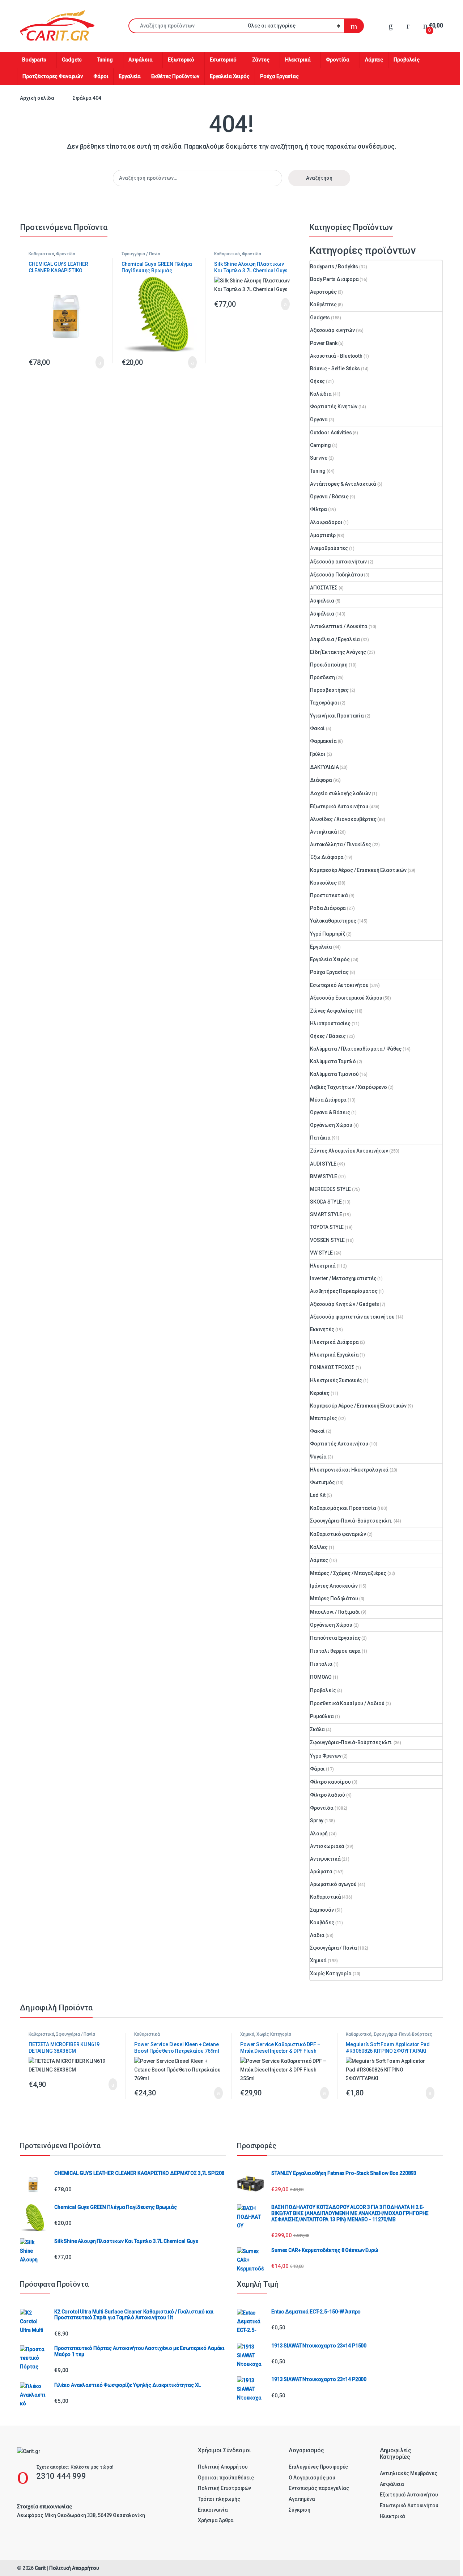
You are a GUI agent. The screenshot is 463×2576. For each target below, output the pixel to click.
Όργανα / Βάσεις (329, 497)
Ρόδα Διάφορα (328, 908)
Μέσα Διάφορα (328, 1100)
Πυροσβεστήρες (329, 690)
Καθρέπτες (323, 305)
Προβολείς (407, 60)
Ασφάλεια (141, 60)
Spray (317, 1821)
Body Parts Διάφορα (334, 279)
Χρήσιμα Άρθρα (216, 2520)
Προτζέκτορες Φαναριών (53, 76)
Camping (320, 445)
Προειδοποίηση (329, 665)
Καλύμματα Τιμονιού (334, 1074)
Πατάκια (320, 1138)
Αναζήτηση (319, 178)
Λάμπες (374, 60)
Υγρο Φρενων (326, 1756)
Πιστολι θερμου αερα (335, 1651)
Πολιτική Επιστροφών (224, 2488)
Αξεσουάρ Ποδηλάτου (336, 575)
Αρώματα (321, 1872)
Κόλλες (319, 1547)
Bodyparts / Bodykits (334, 267)
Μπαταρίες (324, 1418)
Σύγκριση (300, 2510)
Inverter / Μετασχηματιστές (343, 1278)
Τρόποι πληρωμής (219, 2499)
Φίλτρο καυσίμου (330, 1782)
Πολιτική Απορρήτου (223, 2467)
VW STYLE (321, 1253)
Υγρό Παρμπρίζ (328, 934)
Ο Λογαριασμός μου (312, 2478)
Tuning (105, 60)
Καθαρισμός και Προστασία (343, 1508)
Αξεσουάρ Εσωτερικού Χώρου (346, 998)
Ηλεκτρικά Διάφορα (334, 1342)
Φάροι (101, 76)
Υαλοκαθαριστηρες (333, 921)
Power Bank (324, 343)
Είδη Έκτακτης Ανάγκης (338, 652)
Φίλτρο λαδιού (328, 1795)
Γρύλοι (318, 754)
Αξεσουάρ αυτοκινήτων (338, 562)
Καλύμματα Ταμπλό (333, 1061)
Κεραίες (320, 1393)
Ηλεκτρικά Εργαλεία (334, 1355)
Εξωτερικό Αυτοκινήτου (339, 806)
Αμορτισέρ (323, 535)
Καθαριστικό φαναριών (338, 1534)
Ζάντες (261, 60)
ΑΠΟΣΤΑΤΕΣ (324, 588)
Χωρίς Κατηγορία (331, 1973)
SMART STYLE (326, 1214)
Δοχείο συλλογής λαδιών (340, 793)
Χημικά (318, 1960)
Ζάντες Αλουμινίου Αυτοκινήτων (349, 1151)
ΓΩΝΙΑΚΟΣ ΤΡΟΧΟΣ (332, 1367)
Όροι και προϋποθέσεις (226, 2478)
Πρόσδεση (322, 677)
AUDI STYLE (323, 1164)
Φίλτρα (318, 509)
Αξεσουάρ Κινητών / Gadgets (344, 1304)
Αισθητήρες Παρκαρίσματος (344, 1291)
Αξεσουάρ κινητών (332, 330)
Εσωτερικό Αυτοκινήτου (339, 985)
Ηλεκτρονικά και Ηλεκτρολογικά (349, 1470)
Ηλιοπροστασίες (330, 1023)
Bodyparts (34, 60)
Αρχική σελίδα (37, 98)
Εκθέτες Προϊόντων (175, 76)
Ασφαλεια (322, 601)
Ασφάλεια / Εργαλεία (335, 639)
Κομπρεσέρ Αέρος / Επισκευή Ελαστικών (358, 870)
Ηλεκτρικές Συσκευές (336, 1380)
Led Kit (318, 1495)
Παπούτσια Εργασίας (335, 1638)
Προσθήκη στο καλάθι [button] (92, 362)
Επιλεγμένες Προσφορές (318, 2467)
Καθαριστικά (41, 254)
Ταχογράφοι (325, 703)
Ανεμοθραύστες (329, 548)
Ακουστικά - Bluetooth (336, 356)
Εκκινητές (322, 1329)
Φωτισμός (322, 1482)
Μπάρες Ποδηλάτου (334, 1598)
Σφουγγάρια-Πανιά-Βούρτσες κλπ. (351, 1521)
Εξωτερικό (181, 60)
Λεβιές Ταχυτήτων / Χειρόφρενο (349, 1087)
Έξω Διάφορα (327, 857)
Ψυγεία (318, 1457)
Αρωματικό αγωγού (333, 1884)
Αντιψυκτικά (325, 1859)
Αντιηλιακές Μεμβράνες (409, 2473)
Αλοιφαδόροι (326, 522)
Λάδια (317, 1935)
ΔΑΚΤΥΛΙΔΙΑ (324, 767)
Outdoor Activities (331, 433)
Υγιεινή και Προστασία (337, 716)
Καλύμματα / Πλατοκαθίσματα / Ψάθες (356, 1049)
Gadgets (72, 60)
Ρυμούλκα (322, 1716)
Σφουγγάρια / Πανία (141, 254)
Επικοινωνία (213, 2510)
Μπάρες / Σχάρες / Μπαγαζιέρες (348, 1573)
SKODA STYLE (326, 1202)
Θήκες (317, 381)
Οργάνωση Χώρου (331, 1125)
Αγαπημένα (302, 2499)
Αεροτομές (323, 292)
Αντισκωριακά (327, 1846)
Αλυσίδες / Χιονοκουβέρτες (343, 819)
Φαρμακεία (323, 741)
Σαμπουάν (322, 1910)
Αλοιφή (319, 1834)
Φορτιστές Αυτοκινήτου (339, 1444)
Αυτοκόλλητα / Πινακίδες (341, 844)
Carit (40, 2568)
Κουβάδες (322, 1923)
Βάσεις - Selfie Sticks (335, 369)
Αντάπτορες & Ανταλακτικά (343, 484)
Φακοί (317, 728)
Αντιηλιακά (324, 832)
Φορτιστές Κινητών (334, 406)
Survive (319, 458)
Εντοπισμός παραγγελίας (319, 2488)
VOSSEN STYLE (327, 1240)
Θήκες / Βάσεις (328, 1036)
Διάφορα (321, 780)
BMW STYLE (324, 1176)
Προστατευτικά (329, 895)
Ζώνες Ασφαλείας (332, 1011)
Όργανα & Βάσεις (330, 1112)
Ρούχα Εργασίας (279, 76)
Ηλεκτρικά (298, 60)
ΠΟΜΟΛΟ (321, 1677)
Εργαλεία (130, 76)
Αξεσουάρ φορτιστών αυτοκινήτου (352, 1317)
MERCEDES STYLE (330, 1189)
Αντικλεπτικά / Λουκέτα (339, 626)
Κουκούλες (323, 883)
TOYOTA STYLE (327, 1227)
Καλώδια (321, 394)
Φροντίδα (338, 60)
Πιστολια (321, 1664)
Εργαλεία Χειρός (230, 76)
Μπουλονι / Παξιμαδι (335, 1612)
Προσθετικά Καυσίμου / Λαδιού (347, 1703)
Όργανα (319, 420)
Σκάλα (317, 1729)
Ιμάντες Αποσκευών (334, 1586)
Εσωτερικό (223, 60)
